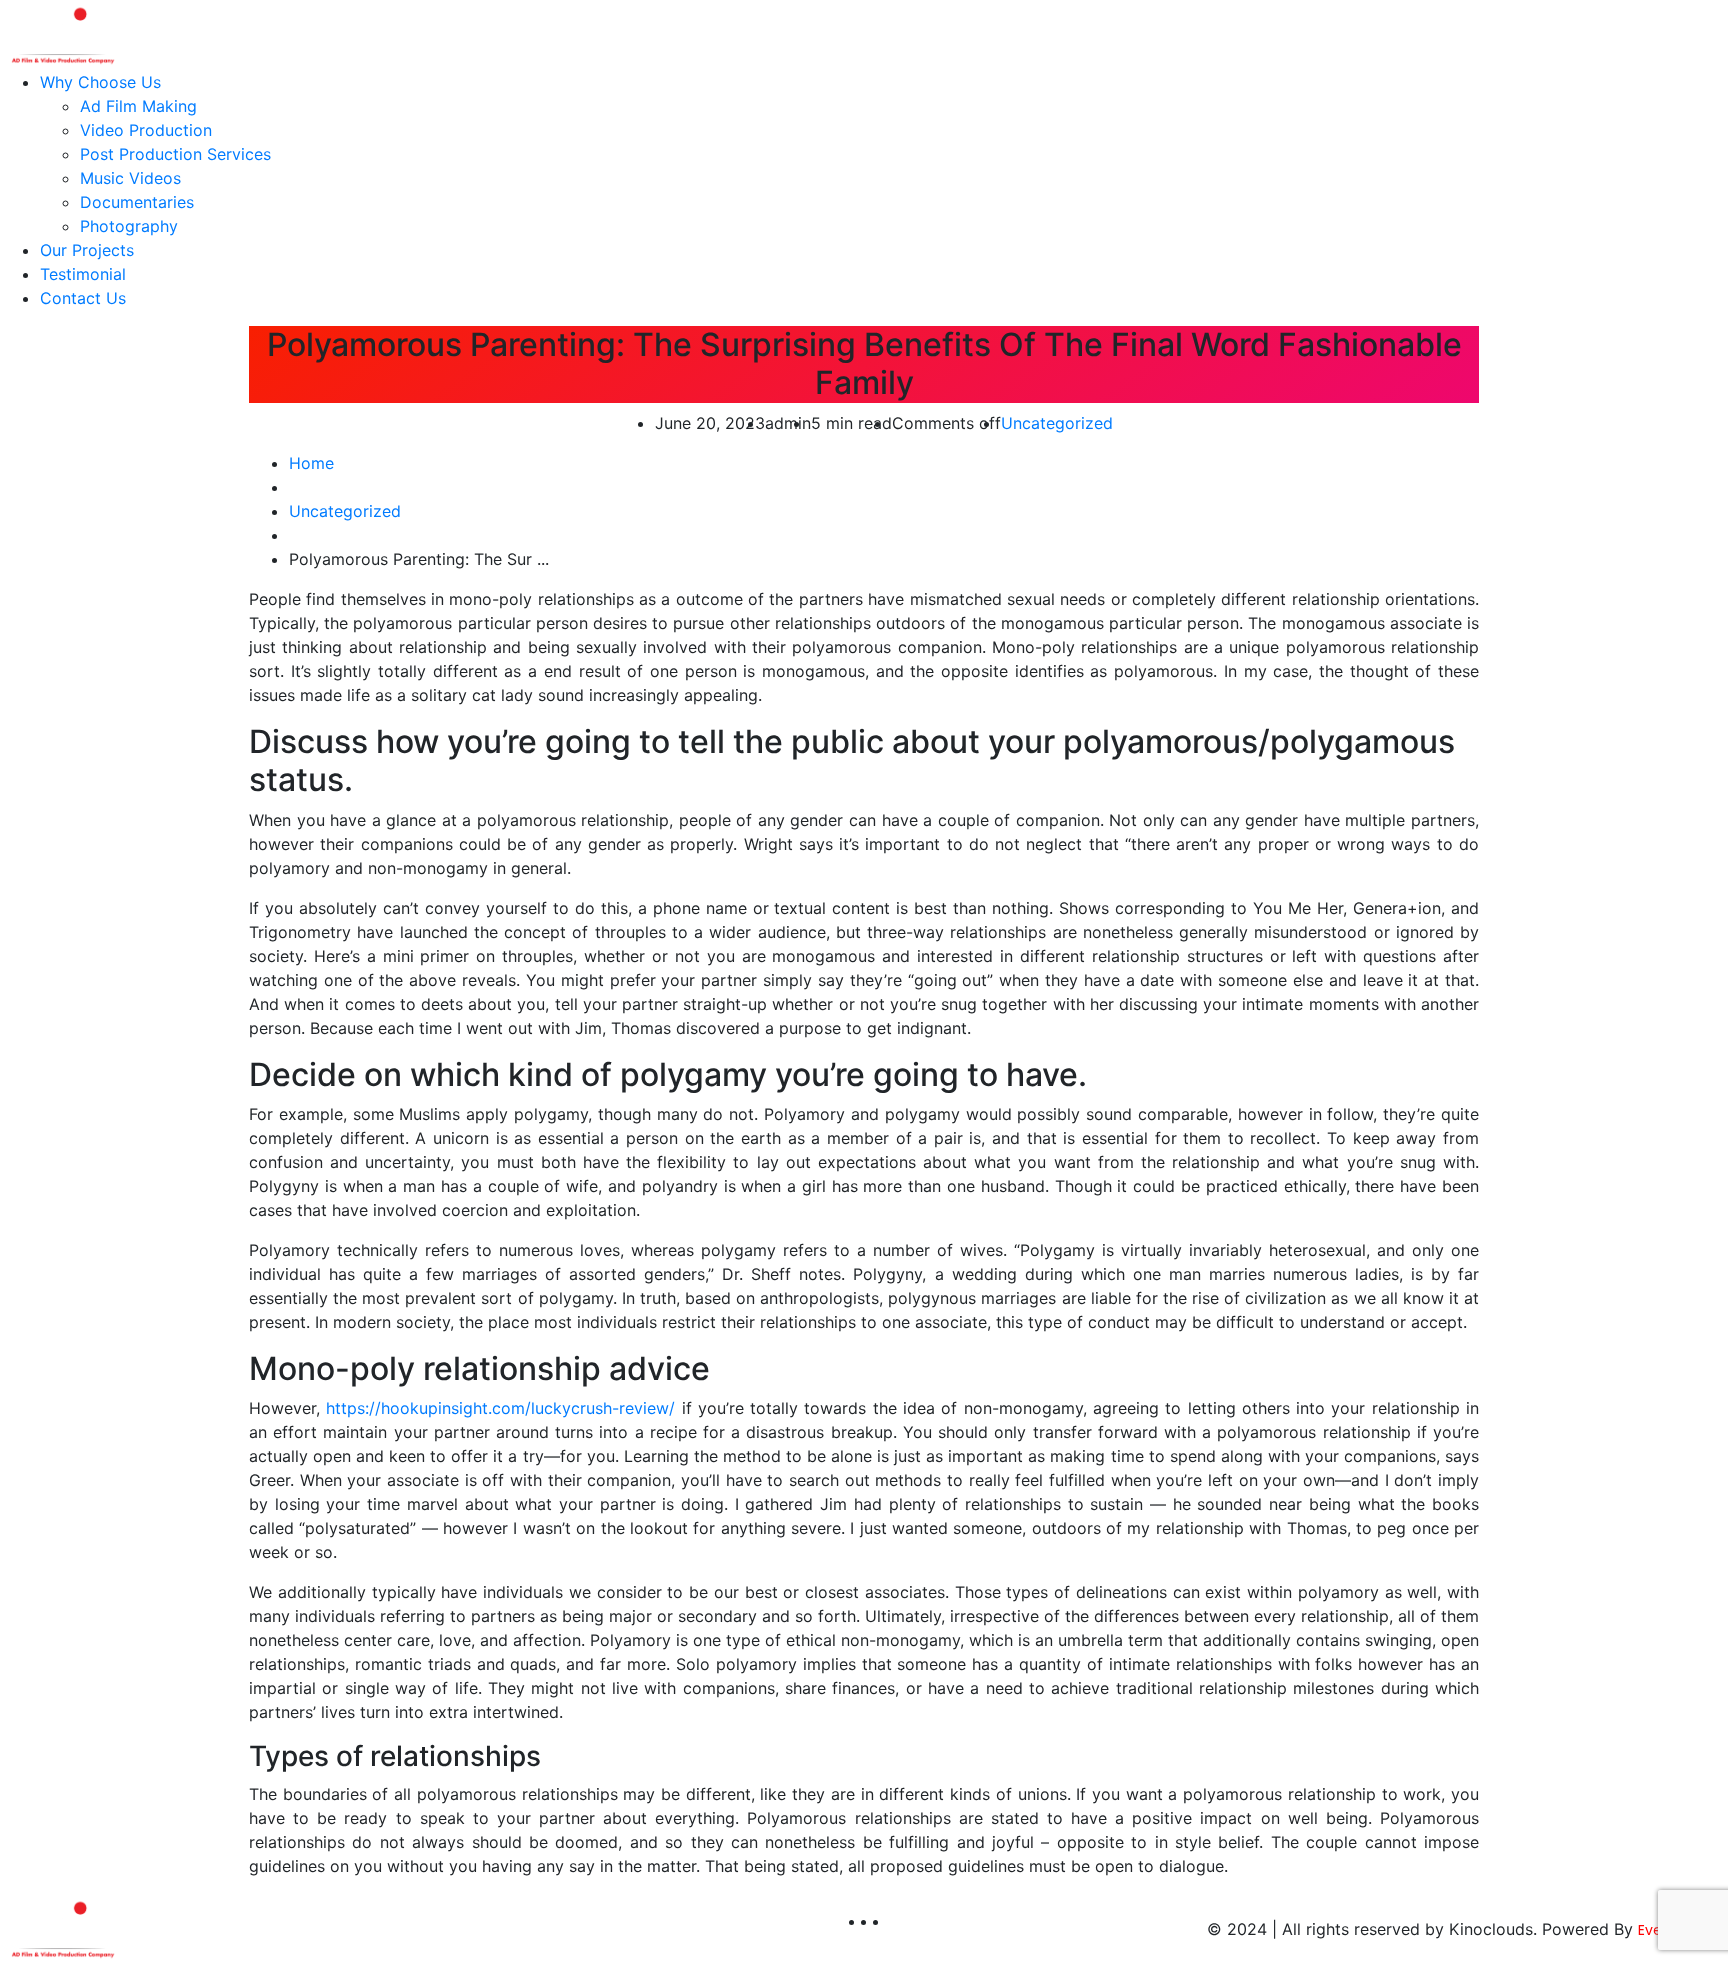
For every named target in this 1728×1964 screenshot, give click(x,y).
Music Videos (130, 178)
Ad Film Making (138, 106)
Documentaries (137, 202)
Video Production (146, 130)
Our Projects (87, 250)
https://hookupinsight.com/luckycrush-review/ (500, 1408)
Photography (129, 226)
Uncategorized (1057, 423)
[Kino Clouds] (62, 33)
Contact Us (83, 298)
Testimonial (83, 274)
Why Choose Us (100, 82)
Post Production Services (175, 154)
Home (311, 463)
